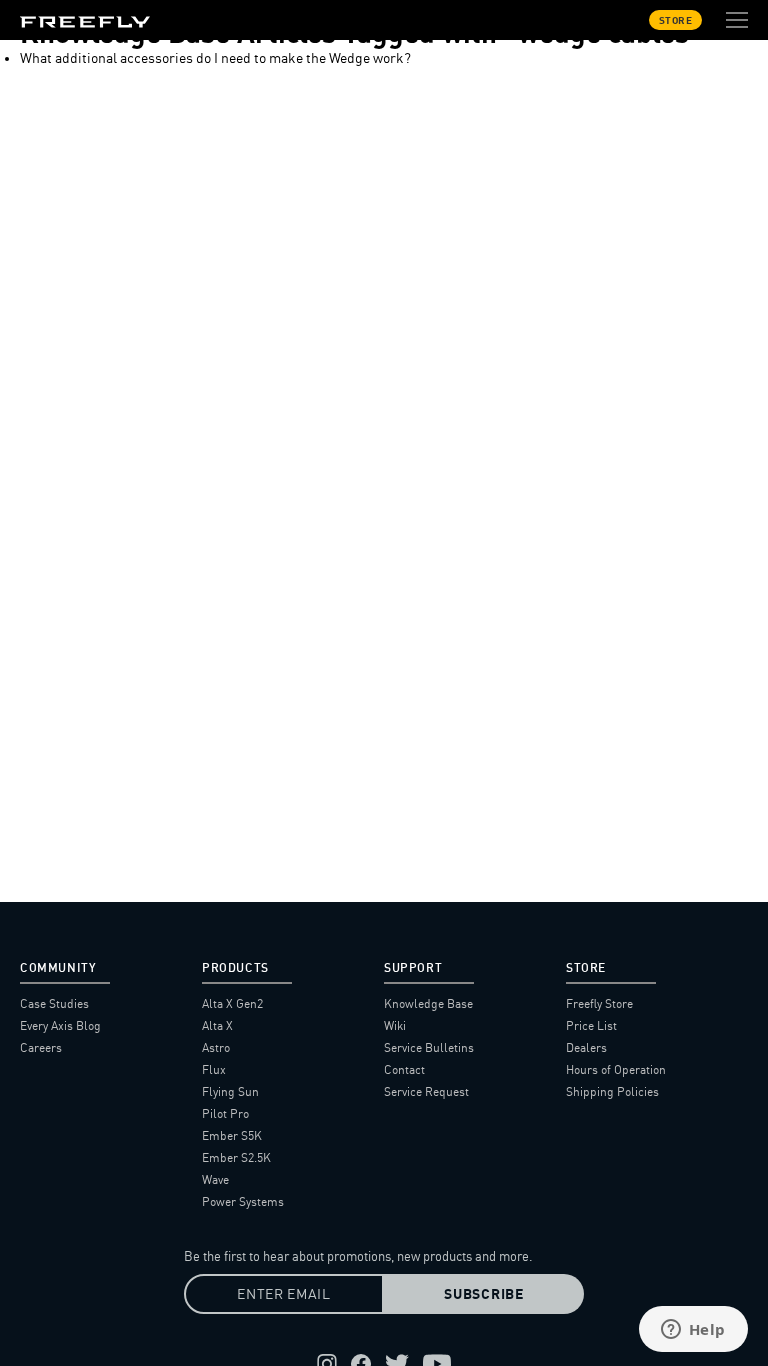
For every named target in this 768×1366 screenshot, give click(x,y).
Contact (404, 1069)
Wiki (395, 1025)
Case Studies (54, 1003)
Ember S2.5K (236, 1157)
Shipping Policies (612, 1091)
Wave (215, 1179)
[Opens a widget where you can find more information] (693, 1331)
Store (676, 20)
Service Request (426, 1091)
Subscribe (483, 1294)
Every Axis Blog (60, 1025)
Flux (214, 1069)
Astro (216, 1047)
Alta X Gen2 (232, 1003)
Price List (591, 1025)
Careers (41, 1047)
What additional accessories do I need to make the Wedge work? (215, 58)
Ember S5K (232, 1135)
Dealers (586, 1047)
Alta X (217, 1025)
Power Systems (243, 1201)
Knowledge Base (428, 1003)
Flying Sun (230, 1091)
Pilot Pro (225, 1113)
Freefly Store (599, 1003)
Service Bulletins (429, 1047)
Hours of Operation (616, 1069)
